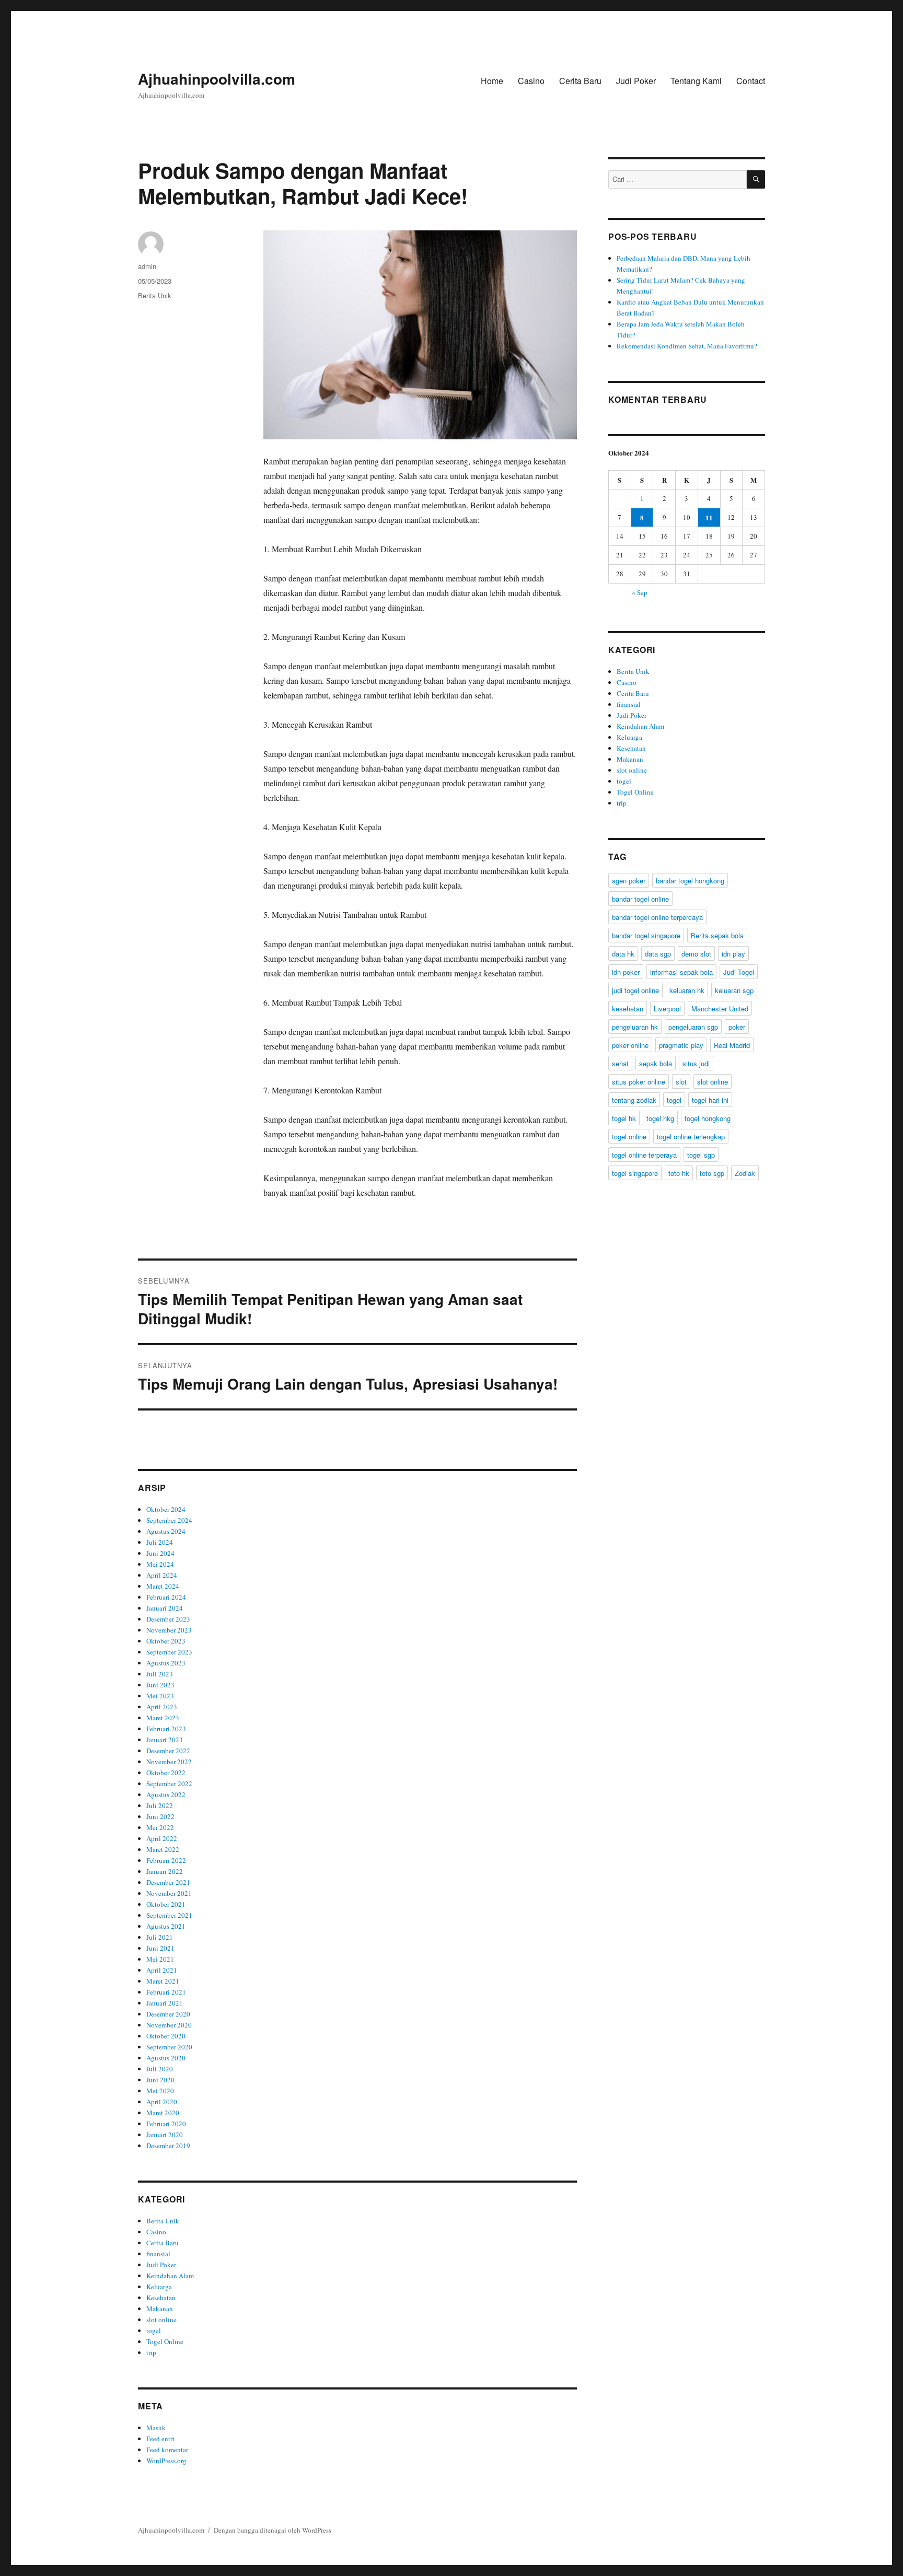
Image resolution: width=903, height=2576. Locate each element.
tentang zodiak (634, 1100)
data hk (623, 954)
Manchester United (720, 1009)
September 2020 (169, 2047)
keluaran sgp (734, 990)
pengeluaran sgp (693, 1027)
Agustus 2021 (166, 1926)
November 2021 (169, 1893)
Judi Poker (636, 81)
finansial (158, 2254)
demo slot (696, 954)
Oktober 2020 (166, 2036)
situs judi (696, 1063)
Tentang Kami (696, 81)
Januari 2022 (165, 1871)
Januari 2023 (165, 1740)
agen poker (629, 881)
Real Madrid (732, 1045)
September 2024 (169, 1520)
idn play (733, 954)
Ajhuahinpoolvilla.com (217, 79)
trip (151, 2352)
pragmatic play (681, 1045)
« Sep (640, 592)
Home (492, 81)
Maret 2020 (163, 2113)
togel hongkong (708, 1118)
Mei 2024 (160, 1564)
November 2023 (169, 1630)
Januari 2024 (165, 1608)
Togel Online (165, 2341)
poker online (630, 1045)
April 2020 (162, 2102)
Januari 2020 (165, 2135)
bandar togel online (640, 899)
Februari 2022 (166, 1860)
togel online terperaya (644, 1155)
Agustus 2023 (166, 1663)
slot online (161, 2319)
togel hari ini (710, 1100)
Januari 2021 (165, 2003)
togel (154, 2330)
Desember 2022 (168, 1751)
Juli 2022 (160, 1805)
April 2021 (162, 1970)
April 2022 (162, 1838)
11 (709, 517)
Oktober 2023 (166, 1641)
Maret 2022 (163, 1849)
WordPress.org (166, 2461)
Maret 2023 (163, 1718)
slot (681, 1082)
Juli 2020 (160, 2069)
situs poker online (639, 1082)
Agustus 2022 (166, 1794)
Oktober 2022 (166, 1773)
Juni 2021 (160, 1948)
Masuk (156, 2428)
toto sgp (712, 1173)
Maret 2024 (163, 1586)
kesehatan (628, 1009)
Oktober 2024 (166, 1509)
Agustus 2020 (166, 2058)
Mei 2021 (160, 1959)
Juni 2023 (160, 1685)
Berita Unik (155, 295)
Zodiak (745, 1173)
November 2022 (169, 1762)
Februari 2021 (166, 1992)
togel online (629, 1137)
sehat (620, 1063)
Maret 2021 (163, 1981)
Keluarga (159, 2287)
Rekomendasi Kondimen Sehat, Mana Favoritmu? (687, 346)
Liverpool (667, 1009)
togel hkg (660, 1118)
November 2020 (169, 2025)
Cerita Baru (580, 81)
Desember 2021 (168, 1882)
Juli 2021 (160, 1937)
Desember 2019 (168, 2146)
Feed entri (160, 2439)
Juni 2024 (160, 1553)
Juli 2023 (160, 1674)
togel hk (624, 1118)
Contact (751, 81)
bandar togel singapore (646, 935)
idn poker (626, 972)
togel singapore (635, 1173)
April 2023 (162, 1707)
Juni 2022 (160, 1816)
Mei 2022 (160, 1827)
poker (737, 1027)
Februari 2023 (166, 1729)
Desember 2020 (168, 2014)
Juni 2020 (160, 2080)
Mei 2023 (160, 1696)
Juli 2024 (160, 1542)
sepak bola (656, 1063)
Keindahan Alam (170, 2276)
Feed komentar (167, 2450)
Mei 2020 (160, 2091)
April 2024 (162, 1575)
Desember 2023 (168, 1619)
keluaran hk (687, 990)
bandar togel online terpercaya (657, 917)
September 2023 (169, 1652)
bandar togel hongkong (690, 881)
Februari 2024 (166, 1597)
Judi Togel (739, 972)
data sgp (658, 954)
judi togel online (635, 990)
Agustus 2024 (166, 1531)
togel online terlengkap (691, 1137)
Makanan (160, 2309)
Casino (531, 81)
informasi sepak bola (681, 972)
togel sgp (701, 1155)
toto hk (679, 1173)
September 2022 (169, 1784)
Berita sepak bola (717, 935)
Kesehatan (161, 2298)
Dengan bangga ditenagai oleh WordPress (273, 2530)
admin (147, 266)
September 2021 (169, 1915)
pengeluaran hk (635, 1027)
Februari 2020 (166, 2124)
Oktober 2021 (166, 1904)
